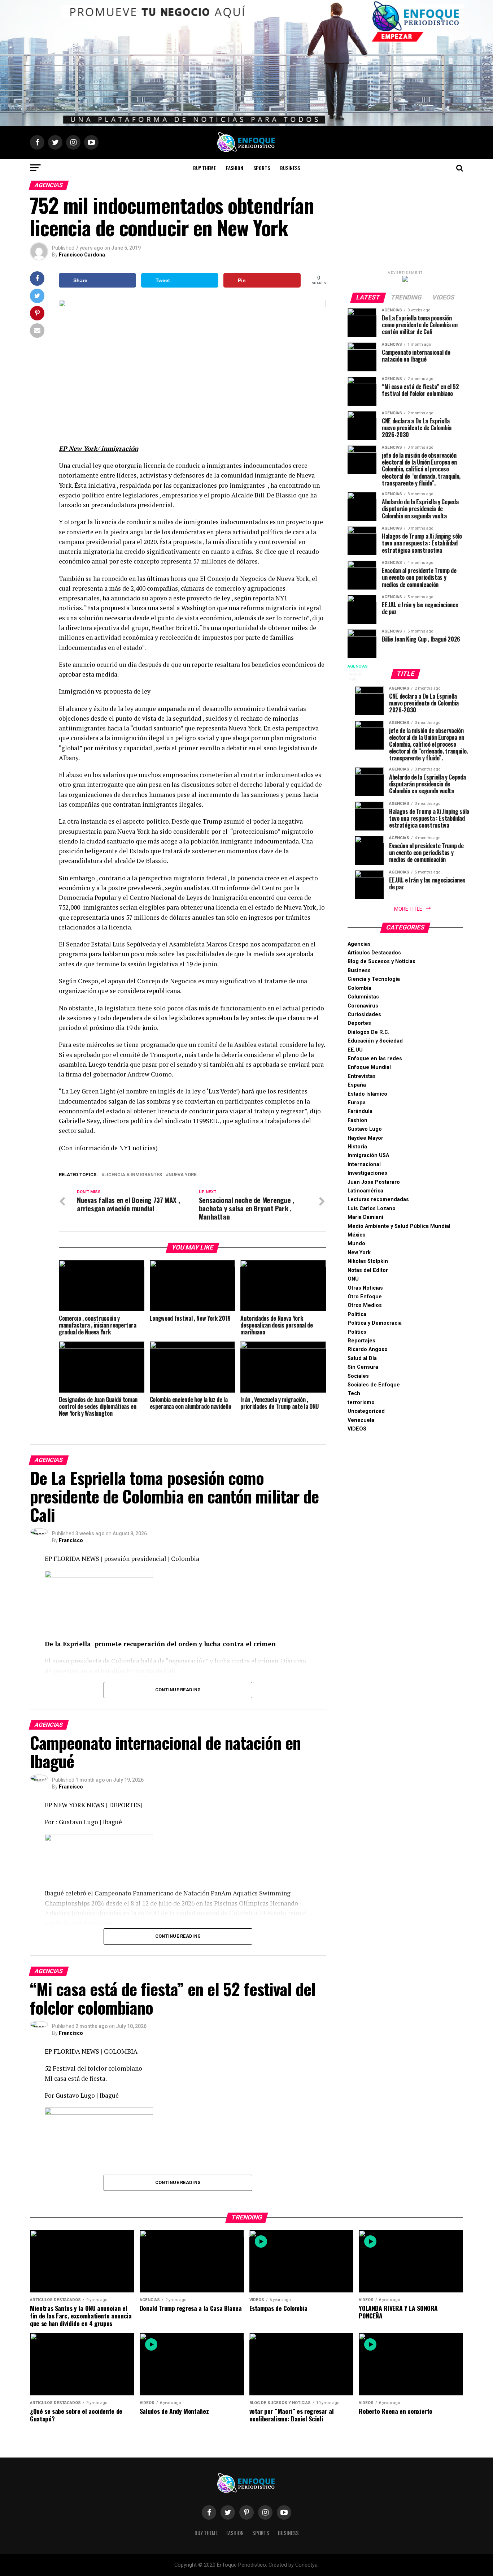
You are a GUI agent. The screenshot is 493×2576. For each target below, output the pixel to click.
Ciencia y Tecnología (374, 979)
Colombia (359, 988)
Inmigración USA (368, 1155)
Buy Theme (204, 168)
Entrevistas (362, 1076)
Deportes (359, 1023)
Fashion (235, 168)
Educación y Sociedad (375, 1041)
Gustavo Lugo (365, 1129)
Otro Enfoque (365, 1297)
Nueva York (183, 1175)
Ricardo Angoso (368, 1349)
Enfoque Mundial (369, 1067)
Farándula (360, 1111)
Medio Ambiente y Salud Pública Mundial (399, 1226)
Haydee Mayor (365, 1138)
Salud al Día (362, 1358)
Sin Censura (363, 1367)
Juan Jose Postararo (374, 1182)
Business (290, 168)
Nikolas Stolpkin (368, 1261)
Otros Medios (365, 1305)
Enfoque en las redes (375, 1059)
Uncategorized (366, 1411)
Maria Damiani (365, 1217)
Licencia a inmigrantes (133, 1175)
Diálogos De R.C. (368, 1032)
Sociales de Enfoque (374, 1385)
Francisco (71, 1540)
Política (357, 1314)
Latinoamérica (365, 1191)
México (357, 1235)
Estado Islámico (367, 1094)
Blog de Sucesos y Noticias (381, 961)
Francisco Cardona (82, 255)
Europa (357, 1103)
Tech (354, 1393)
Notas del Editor (368, 1270)
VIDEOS (357, 1429)
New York (359, 1253)
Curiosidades (364, 1015)
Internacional (364, 1164)
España (357, 1085)
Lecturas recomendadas (378, 1199)
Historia (357, 1147)
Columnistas (363, 997)
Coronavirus (363, 1006)
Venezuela (361, 1420)
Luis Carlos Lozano (372, 1209)
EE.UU (355, 1050)
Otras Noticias (365, 1288)
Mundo (356, 1244)
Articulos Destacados (374, 953)
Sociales (358, 1376)
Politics (357, 1332)
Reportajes (361, 1341)
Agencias (359, 944)
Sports (262, 168)
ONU (353, 1279)
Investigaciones (367, 1173)
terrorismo (361, 1403)
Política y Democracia (375, 1323)
